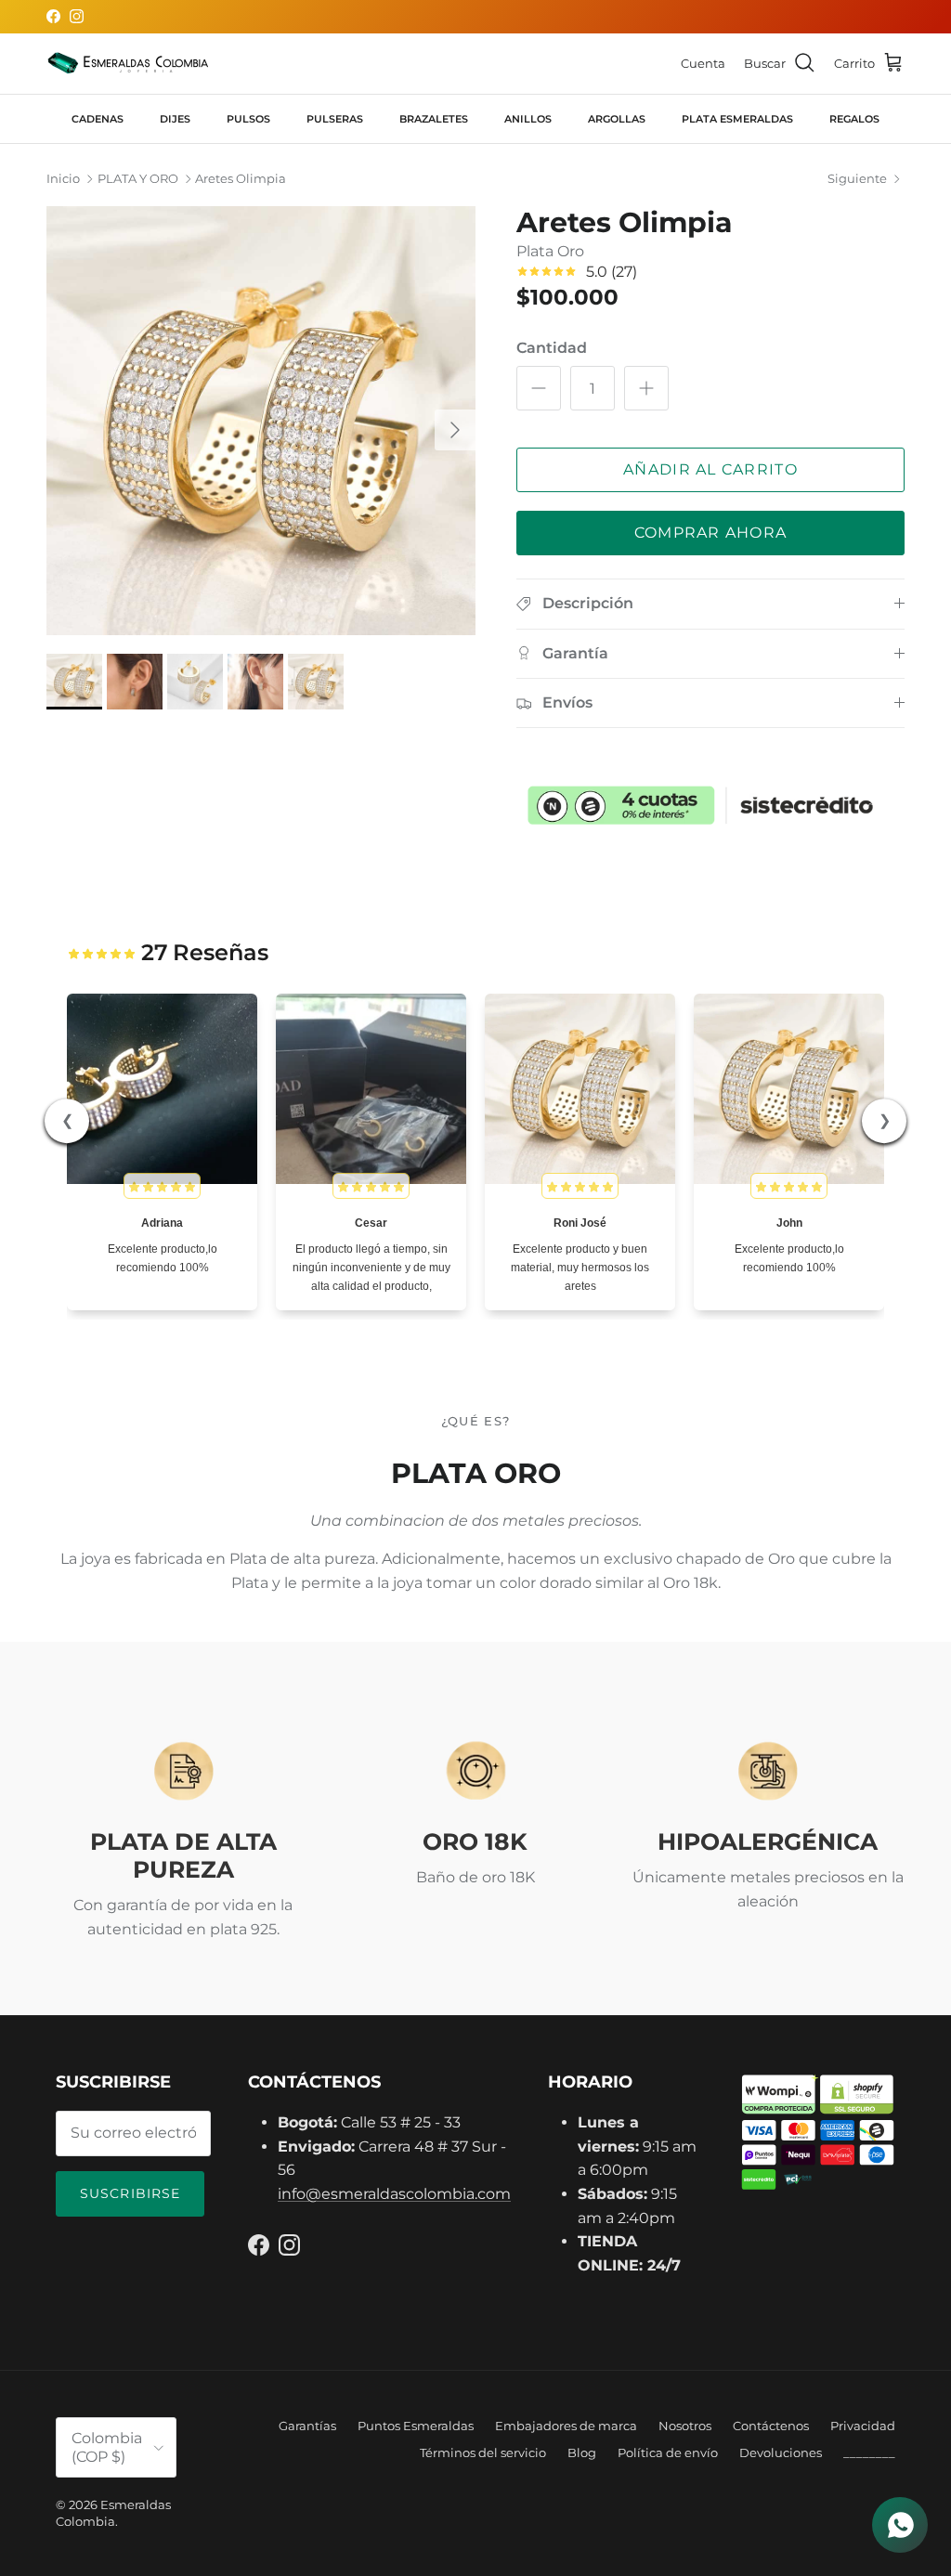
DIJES (175, 119)
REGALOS (854, 119)
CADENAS (98, 119)
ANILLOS (528, 119)
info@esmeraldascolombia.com (394, 2194)
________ (869, 2452)
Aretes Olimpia (241, 179)
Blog (582, 2452)
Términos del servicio (483, 2452)
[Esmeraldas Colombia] (128, 64)
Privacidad (863, 2426)
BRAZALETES (434, 119)
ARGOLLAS (617, 119)
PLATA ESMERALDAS (737, 119)
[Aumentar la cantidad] (646, 388)
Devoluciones (781, 2452)
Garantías (307, 2426)
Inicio (63, 179)
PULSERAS (335, 119)
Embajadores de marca (566, 2426)
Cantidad (552, 348)
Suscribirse (130, 2193)
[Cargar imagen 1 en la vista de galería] (261, 421)
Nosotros (685, 2426)
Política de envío (668, 2452)
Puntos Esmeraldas (416, 2426)
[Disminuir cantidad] (539, 388)
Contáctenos (771, 2426)
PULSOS (248, 119)
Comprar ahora (711, 533)
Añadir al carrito (710, 469)
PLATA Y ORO (138, 179)
